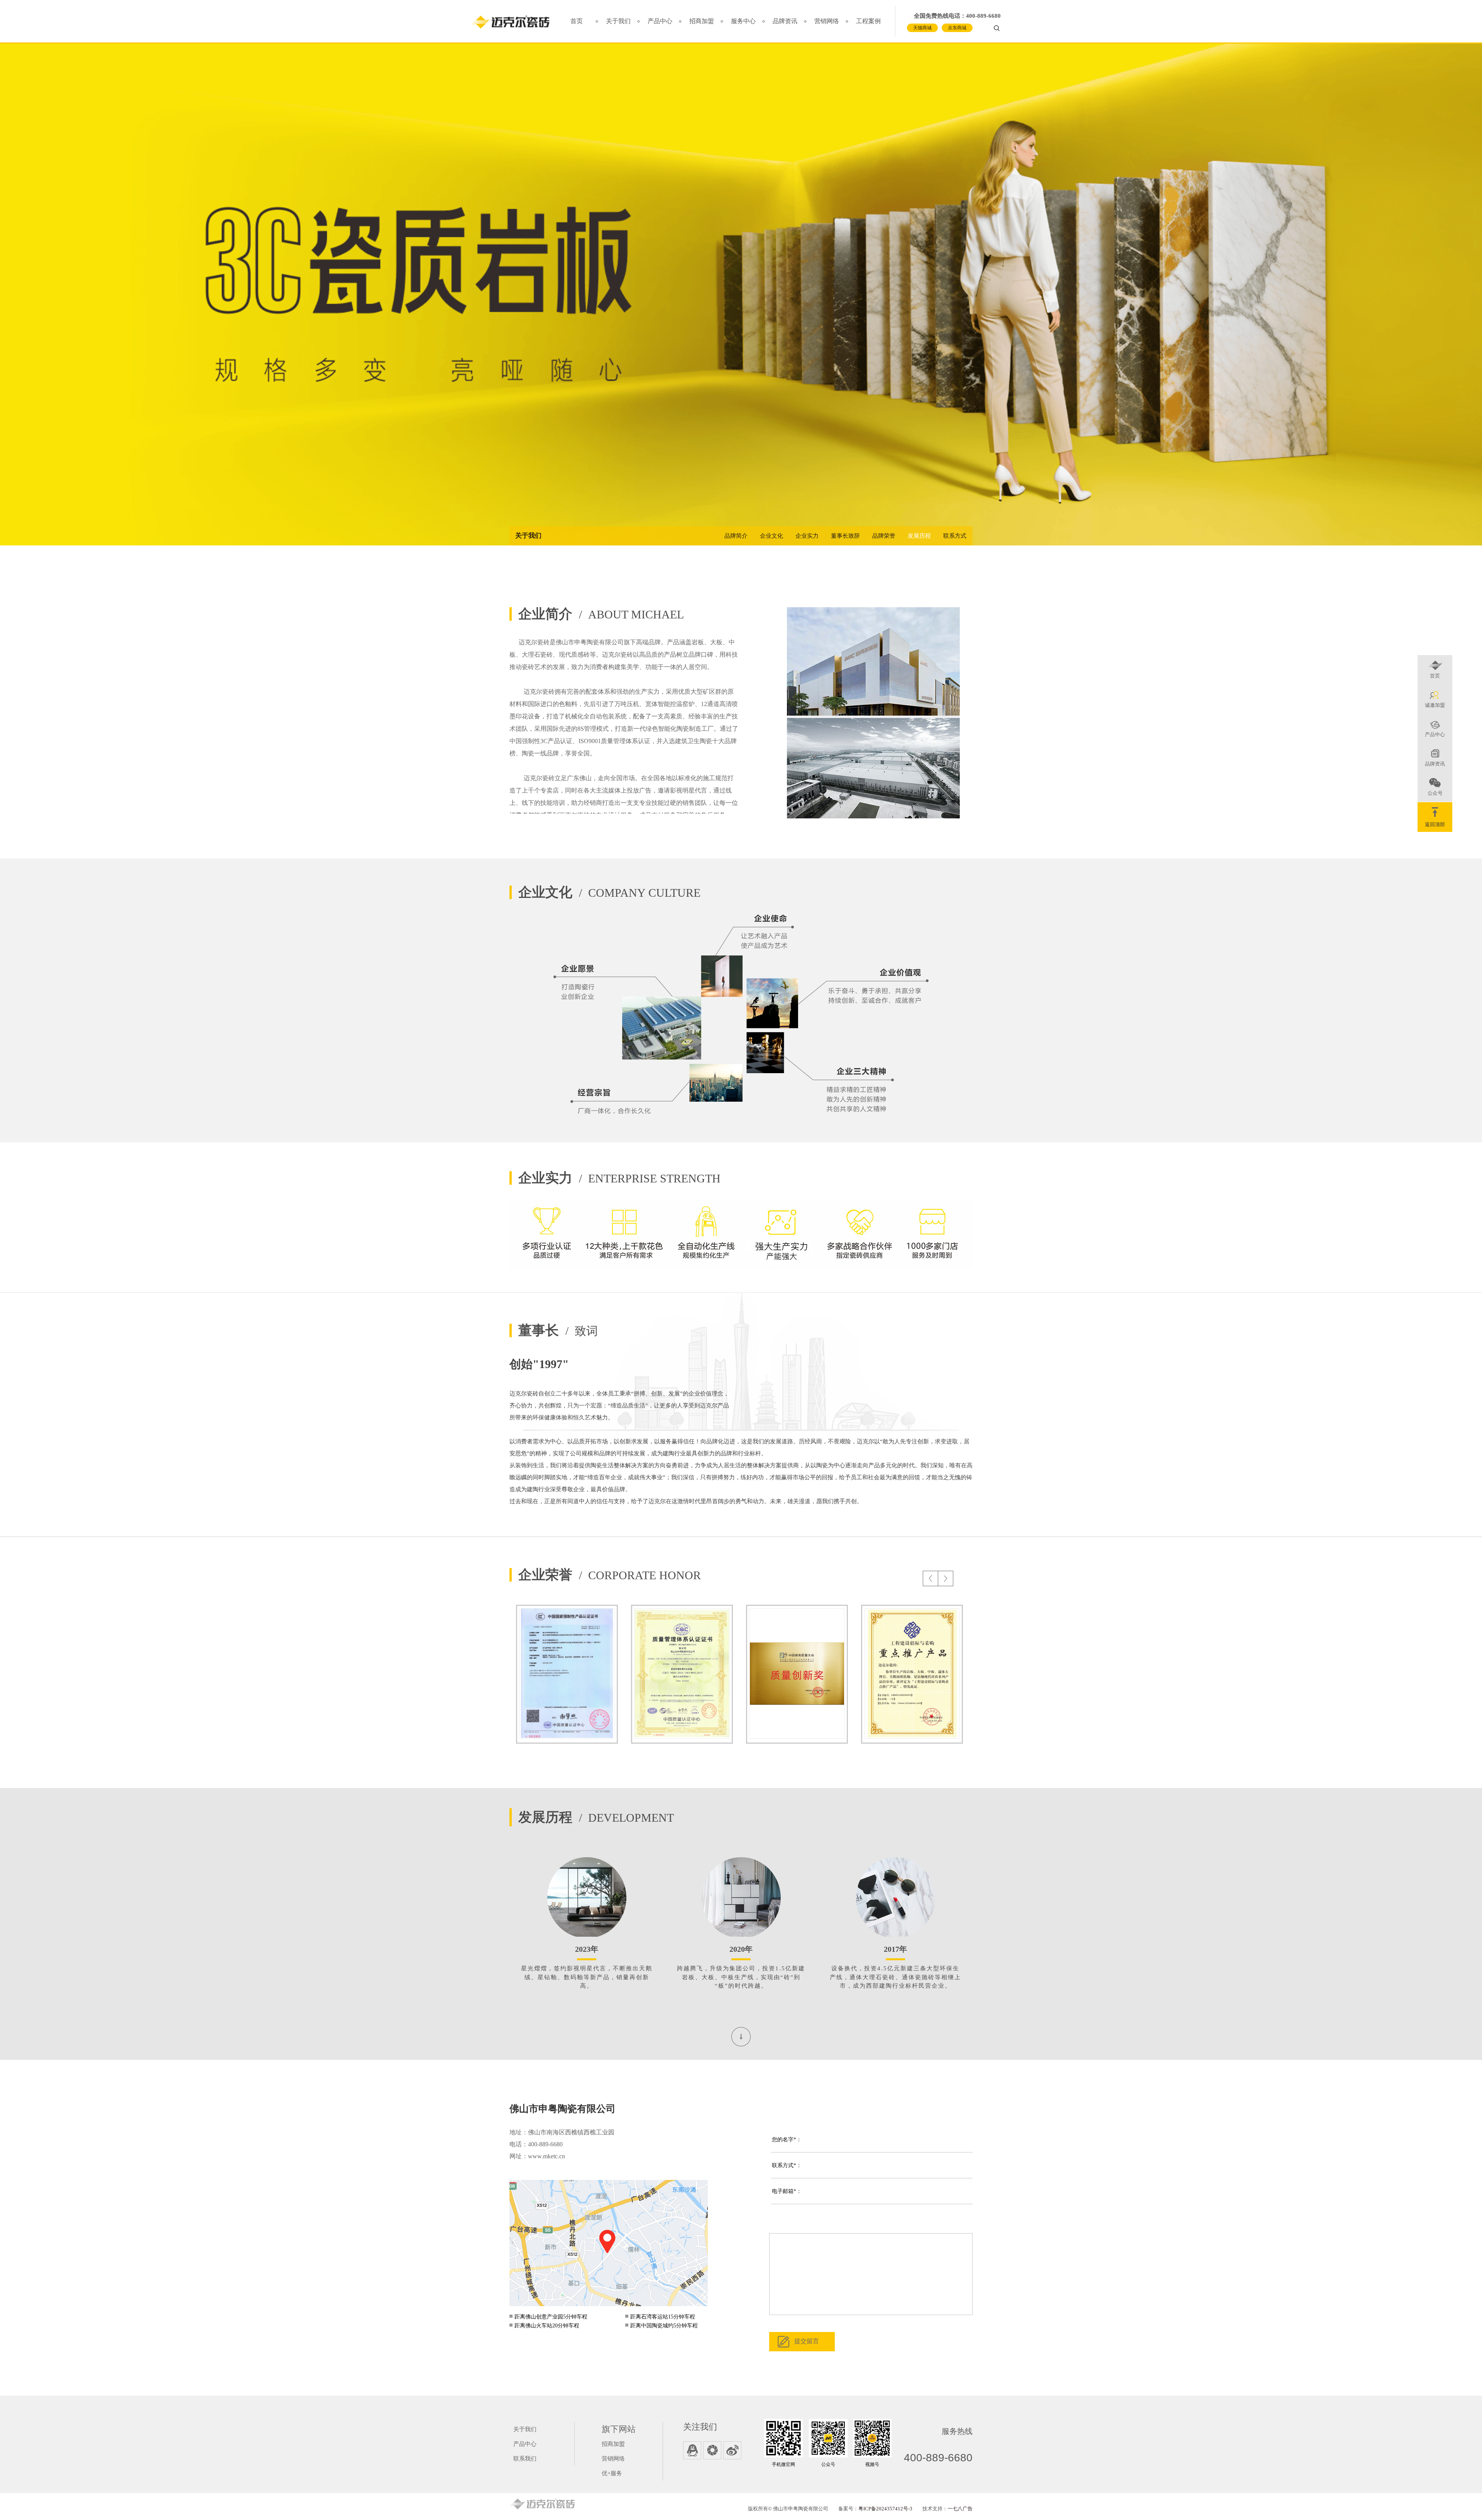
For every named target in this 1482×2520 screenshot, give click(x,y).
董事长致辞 (845, 536)
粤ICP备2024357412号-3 (885, 2509)
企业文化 (771, 536)
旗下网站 (619, 2429)
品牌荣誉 (884, 536)
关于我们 (618, 21)
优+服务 (612, 2473)
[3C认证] (567, 1674)
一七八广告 (960, 2509)
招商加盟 (702, 21)
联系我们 (525, 2459)
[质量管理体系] (682, 1674)
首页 (577, 21)
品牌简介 (736, 536)
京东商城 (957, 28)
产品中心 (660, 21)
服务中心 (743, 21)
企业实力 (807, 536)
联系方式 (955, 536)
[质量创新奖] (797, 1674)
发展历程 (919, 536)
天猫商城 (922, 28)
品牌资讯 (785, 21)
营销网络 (827, 21)
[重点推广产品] (912, 1674)
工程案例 (868, 21)
